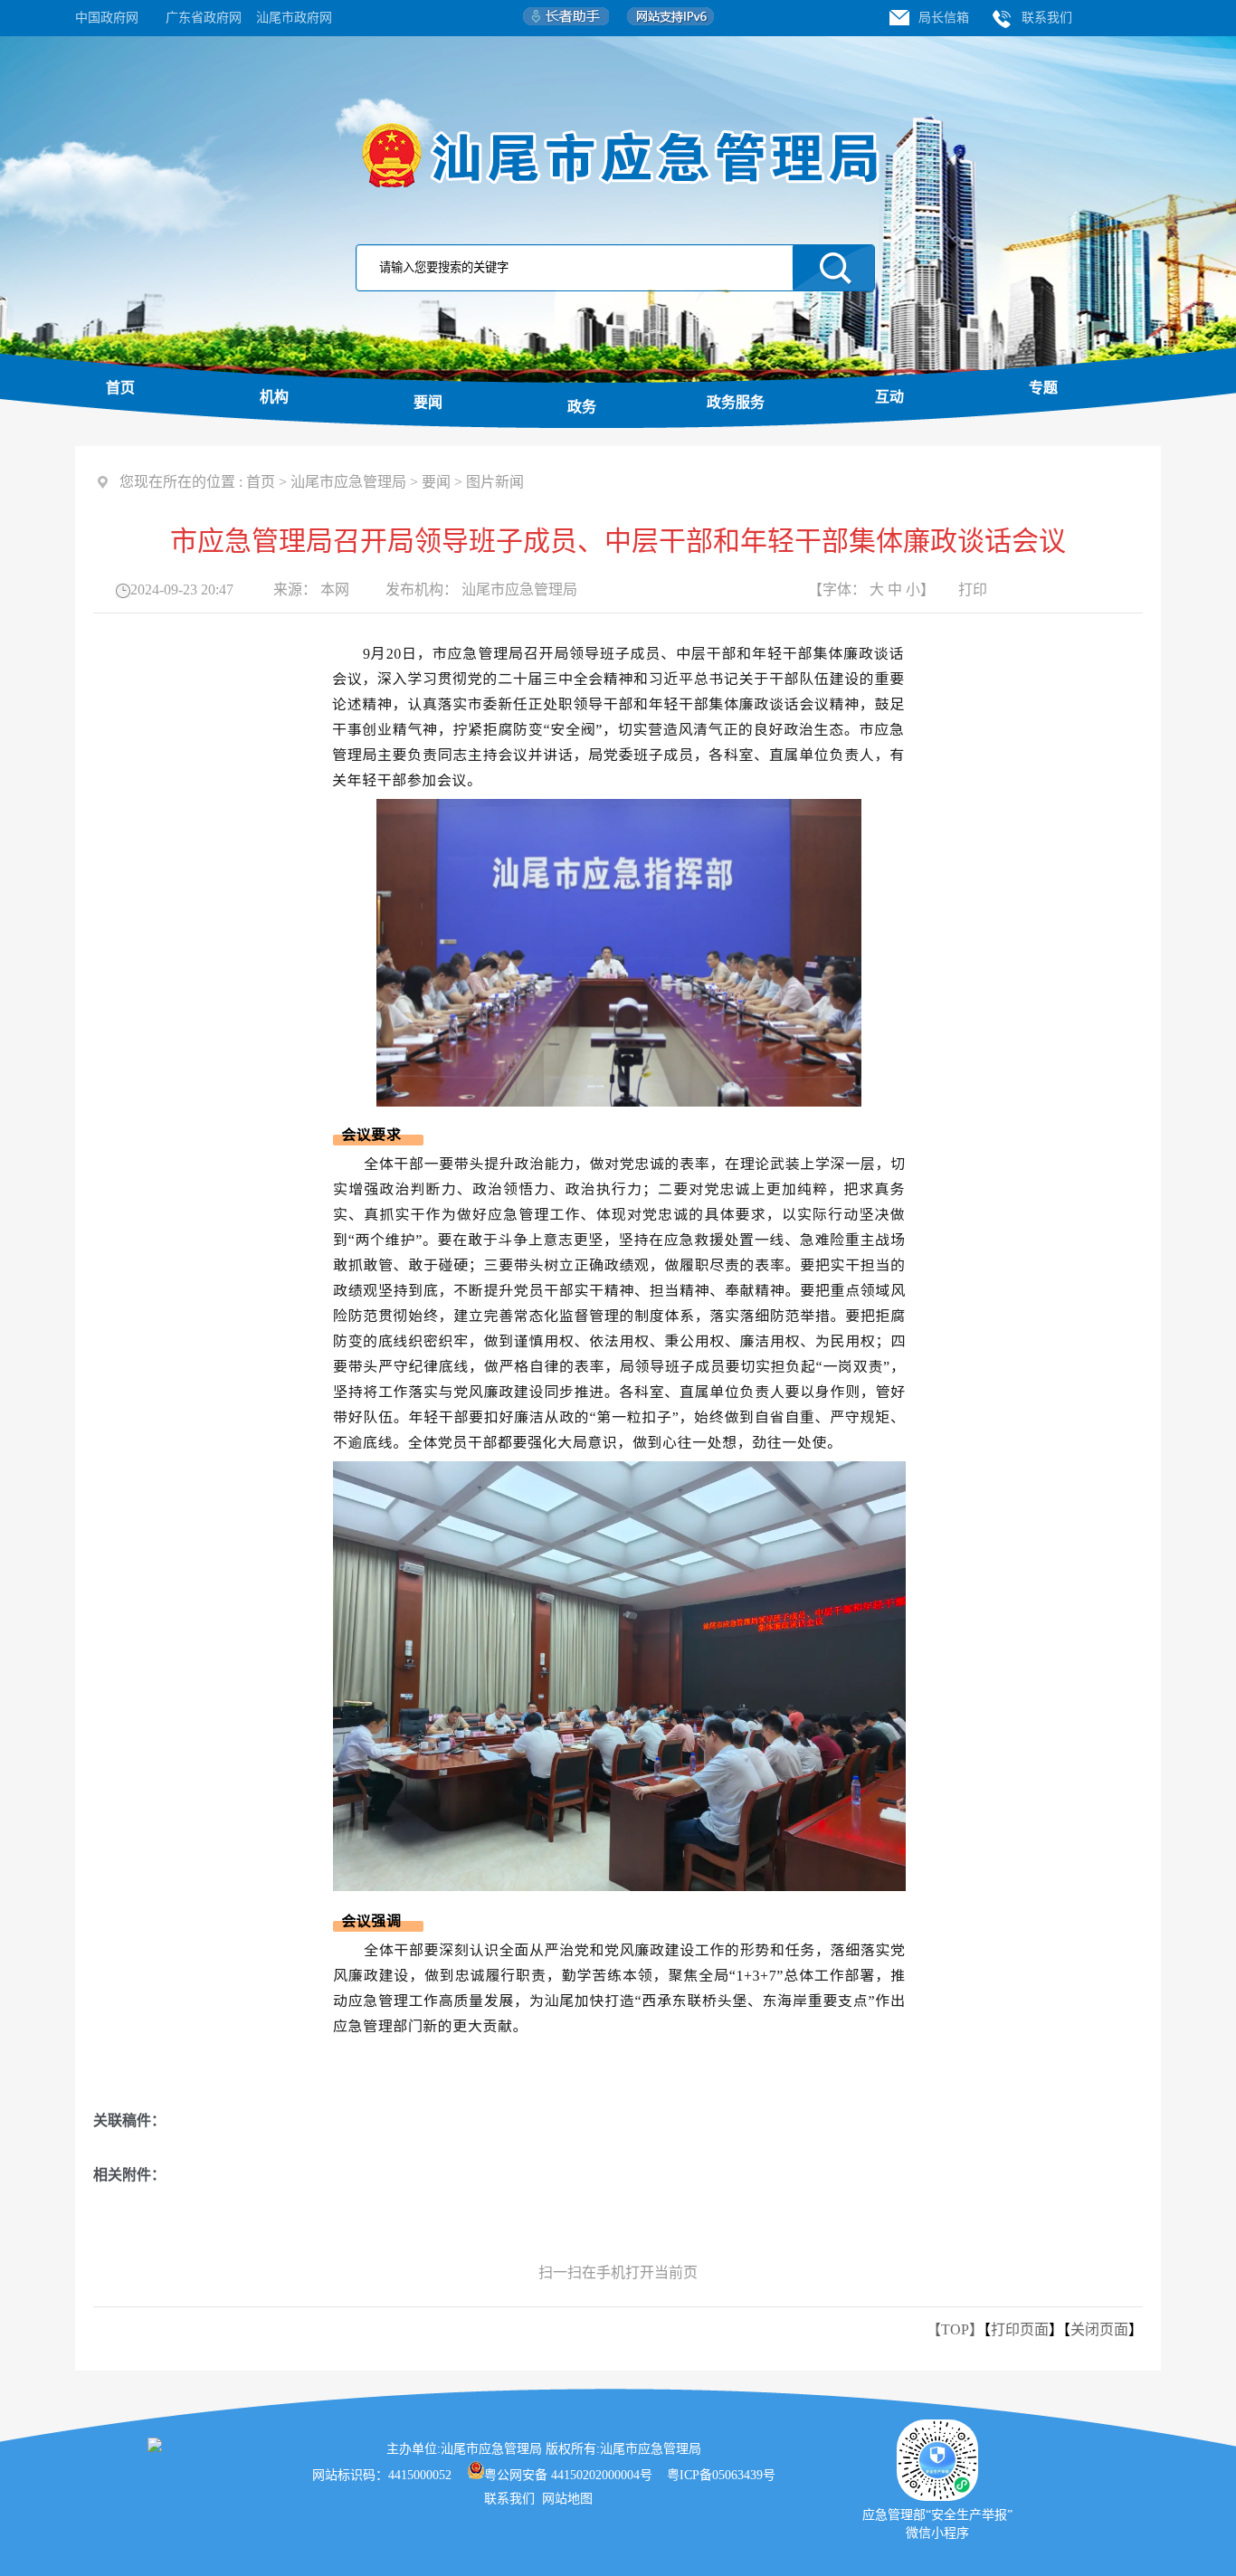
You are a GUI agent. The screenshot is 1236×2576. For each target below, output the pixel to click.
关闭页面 (1099, 2329)
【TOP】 (955, 2329)
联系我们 (1047, 18)
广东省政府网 (204, 18)
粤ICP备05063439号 (721, 2475)
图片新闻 (495, 482)
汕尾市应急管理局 (348, 482)
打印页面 (1020, 2329)
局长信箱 (944, 18)
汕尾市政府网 (294, 18)
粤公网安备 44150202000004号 (568, 2475)
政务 (582, 407)
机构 (274, 397)
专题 (1043, 388)
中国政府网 (107, 18)
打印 (973, 589)
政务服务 (736, 402)
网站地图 (569, 2499)
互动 (889, 397)
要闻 (428, 402)
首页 (120, 388)
